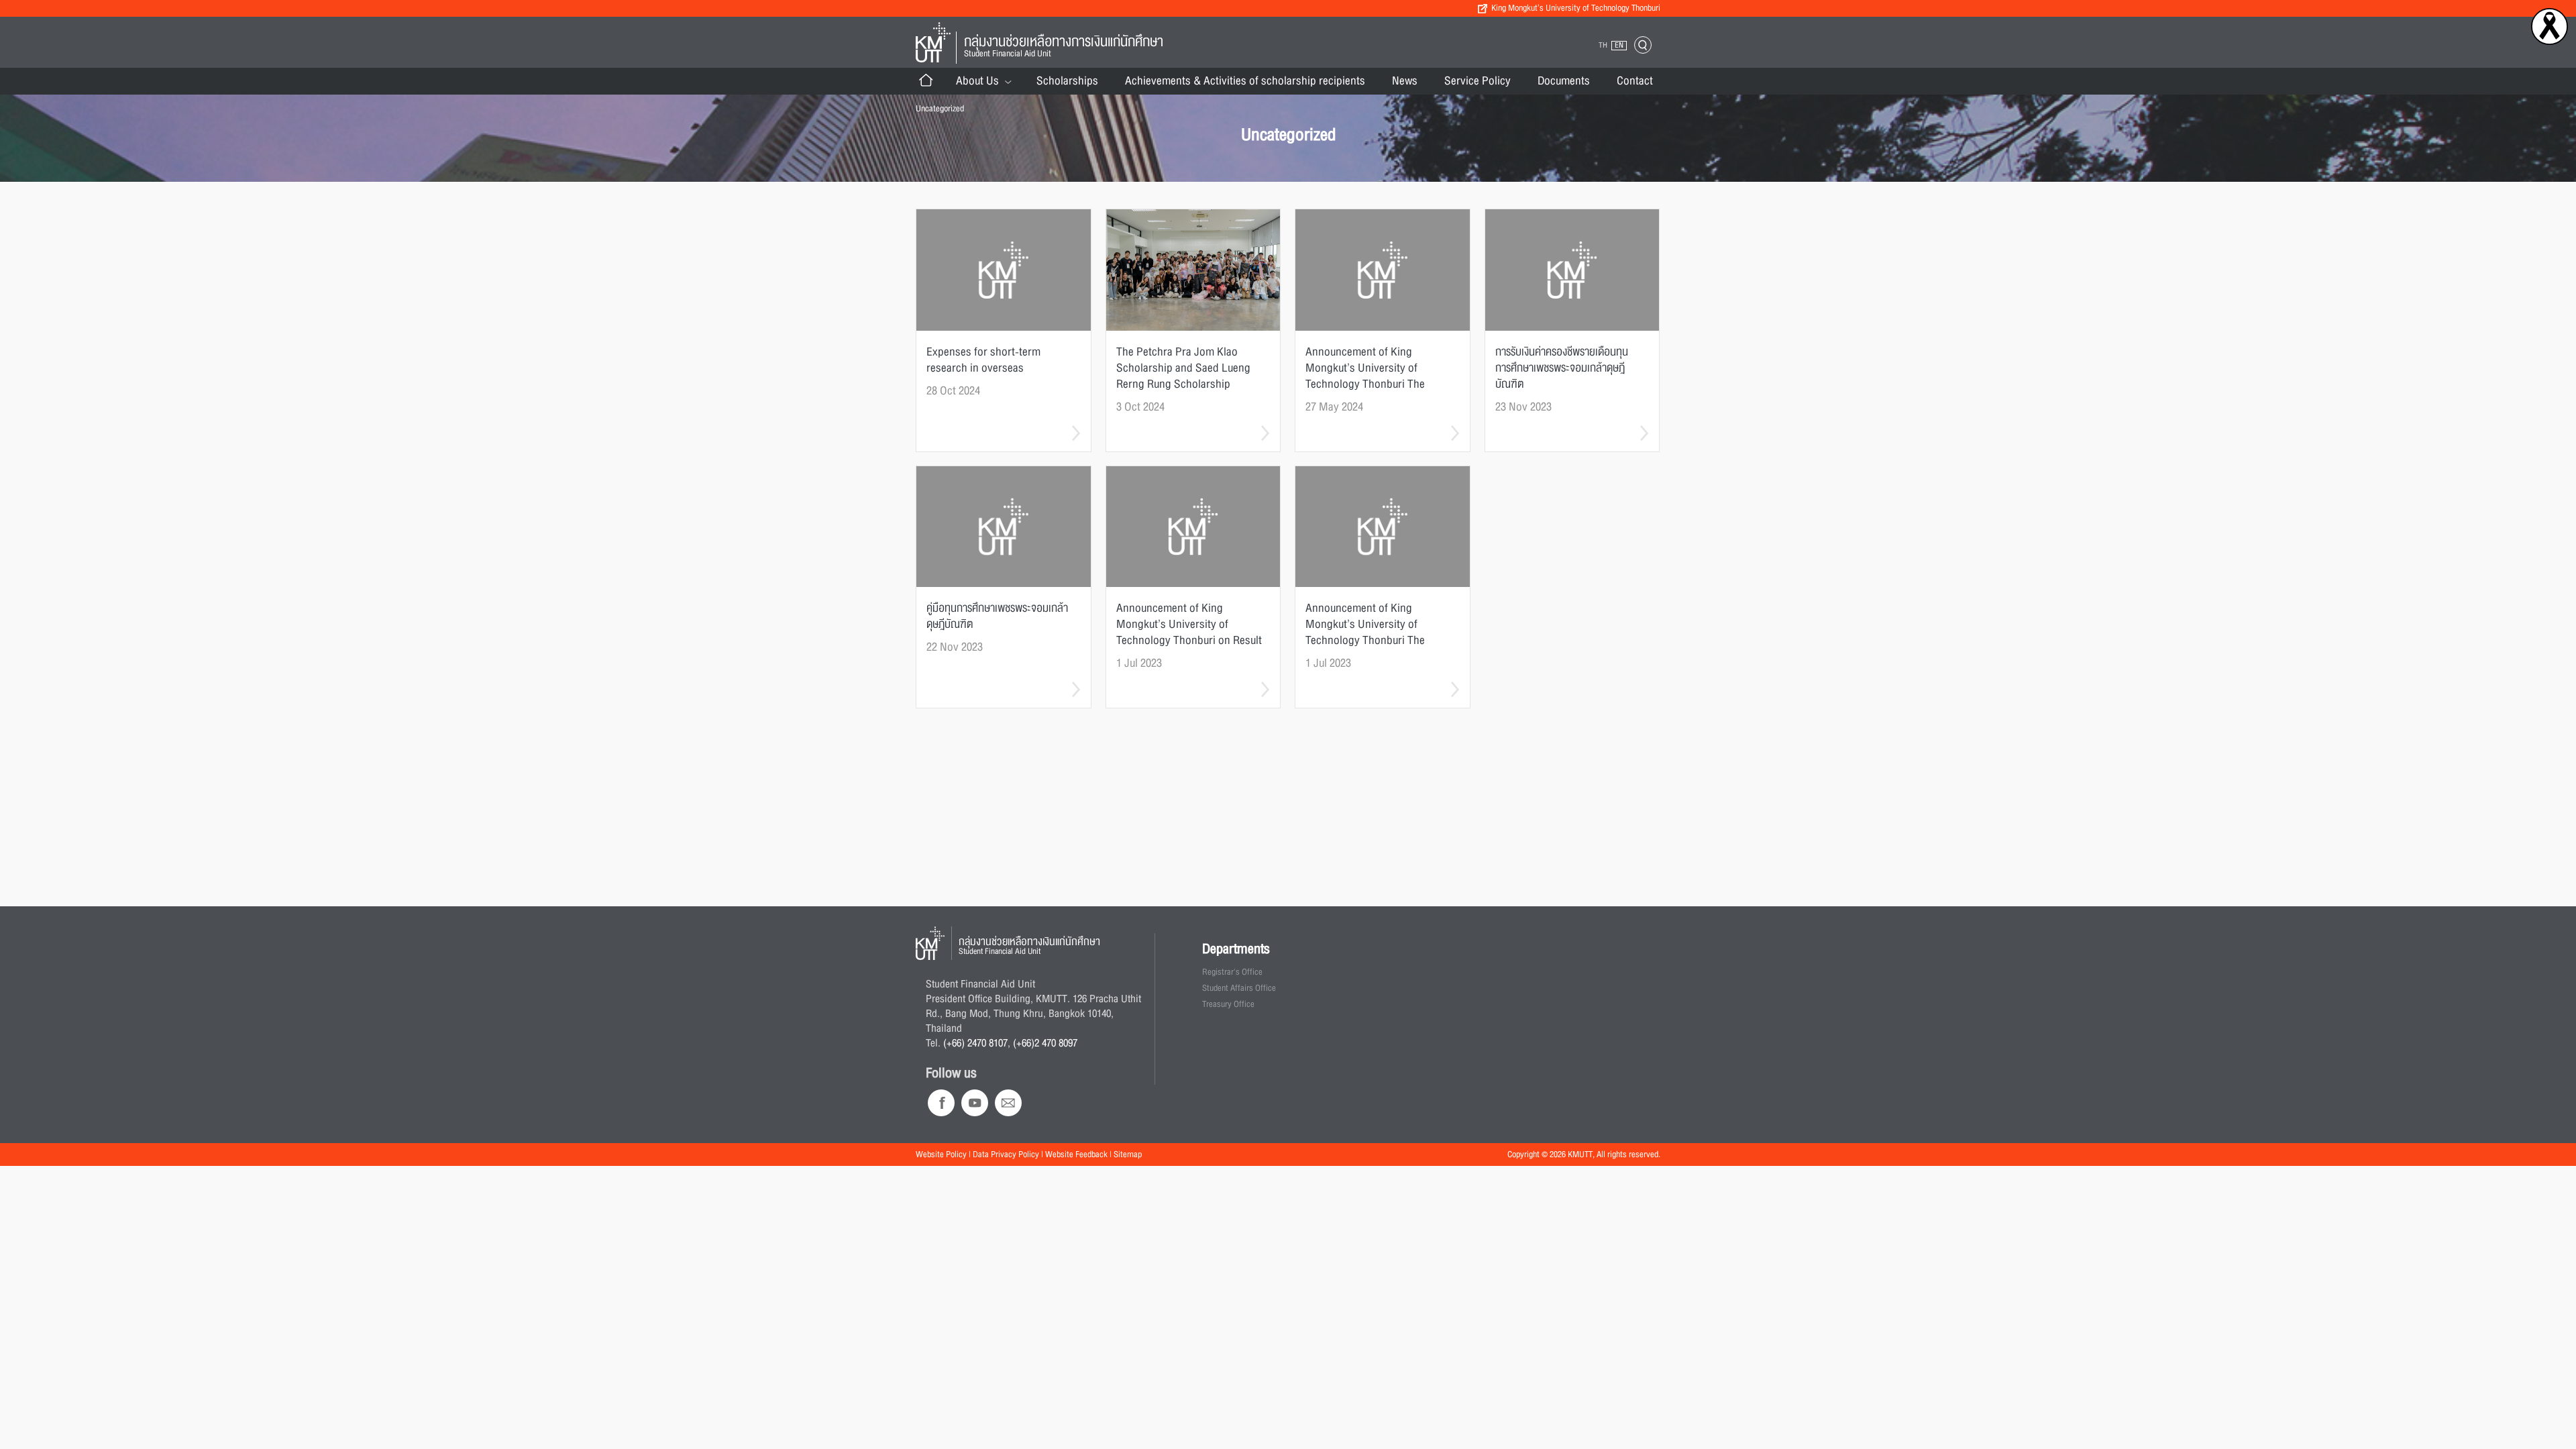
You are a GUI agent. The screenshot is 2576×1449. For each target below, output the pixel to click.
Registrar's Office (1232, 972)
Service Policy (1478, 81)
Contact (1635, 81)
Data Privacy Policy (1006, 1155)
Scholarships (1067, 81)
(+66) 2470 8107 (975, 1043)
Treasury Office (1228, 1004)
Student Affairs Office (1239, 988)
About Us (977, 81)
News (1405, 81)
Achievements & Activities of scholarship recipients (1245, 81)
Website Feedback (1076, 1155)
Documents (1564, 81)
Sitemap (1128, 1155)
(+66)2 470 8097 (1045, 1043)
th (1603, 45)
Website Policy (941, 1155)
